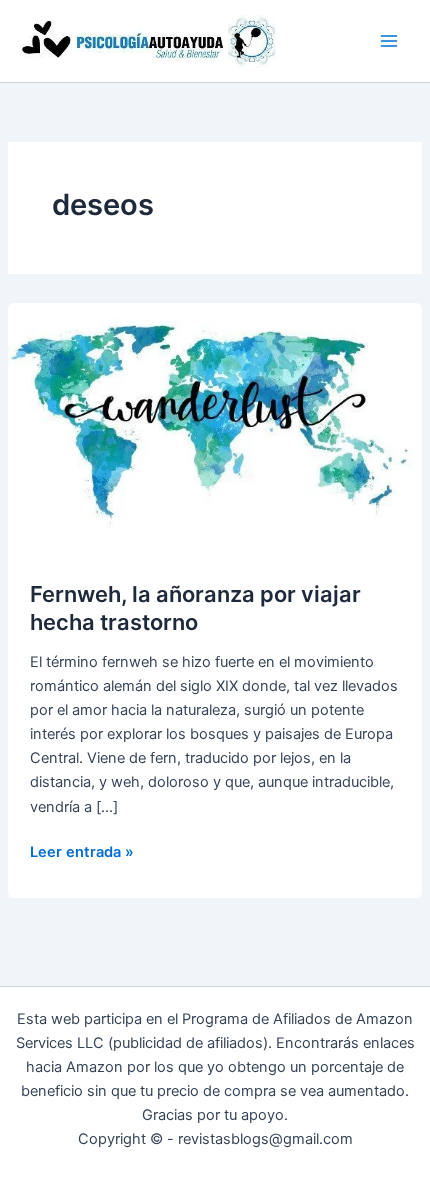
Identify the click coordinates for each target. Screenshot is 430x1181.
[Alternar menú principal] (389, 41)
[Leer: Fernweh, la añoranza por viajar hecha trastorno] (215, 419)
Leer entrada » (82, 853)
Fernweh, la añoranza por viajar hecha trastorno (195, 608)
